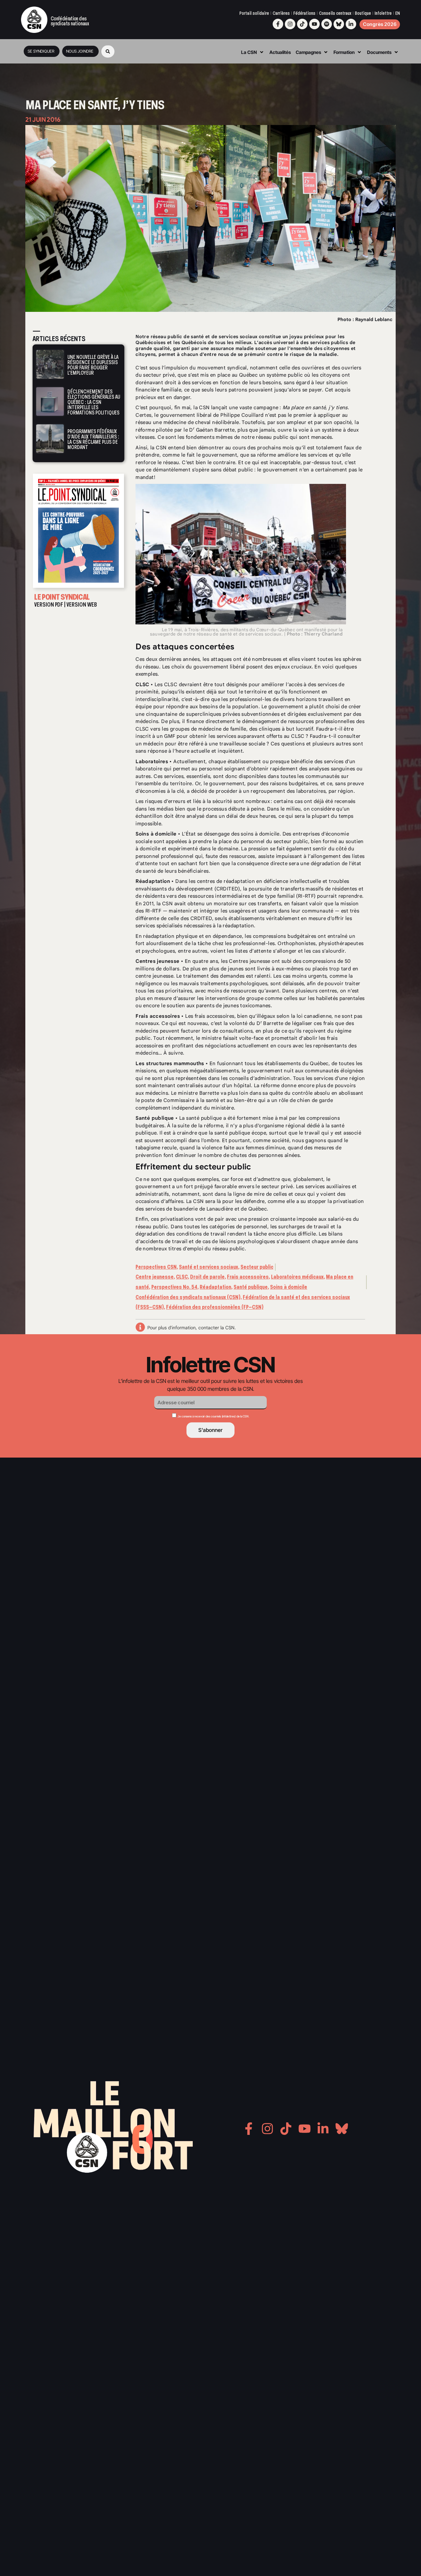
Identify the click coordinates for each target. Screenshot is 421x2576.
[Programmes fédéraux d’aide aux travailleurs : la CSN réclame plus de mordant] (50, 439)
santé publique (204, 1118)
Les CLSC (166, 685)
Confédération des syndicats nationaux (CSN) (188, 1297)
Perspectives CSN (156, 1267)
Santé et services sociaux (209, 1267)
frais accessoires (215, 1016)
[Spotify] (327, 24)
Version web (82, 605)
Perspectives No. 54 (174, 1287)
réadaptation (239, 881)
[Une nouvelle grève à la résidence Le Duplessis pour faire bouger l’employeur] (50, 364)
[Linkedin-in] (351, 24)
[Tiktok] (302, 24)
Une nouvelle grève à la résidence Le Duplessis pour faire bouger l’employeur (93, 365)
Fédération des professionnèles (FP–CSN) (215, 1307)
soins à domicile (260, 834)
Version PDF (49, 605)
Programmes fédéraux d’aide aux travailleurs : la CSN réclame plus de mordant (93, 439)
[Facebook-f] (278, 24)
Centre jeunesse (155, 1277)
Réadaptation (215, 1287)
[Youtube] (314, 24)
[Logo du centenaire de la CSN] (34, 20)
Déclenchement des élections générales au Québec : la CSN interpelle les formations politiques (94, 402)
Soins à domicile (289, 1287)
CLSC (182, 1277)
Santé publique (251, 1287)
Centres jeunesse (249, 961)
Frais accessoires (248, 1277)
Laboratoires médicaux (297, 1277)
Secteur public (257, 1267)
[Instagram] (290, 24)
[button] (108, 51)
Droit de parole (207, 1277)
